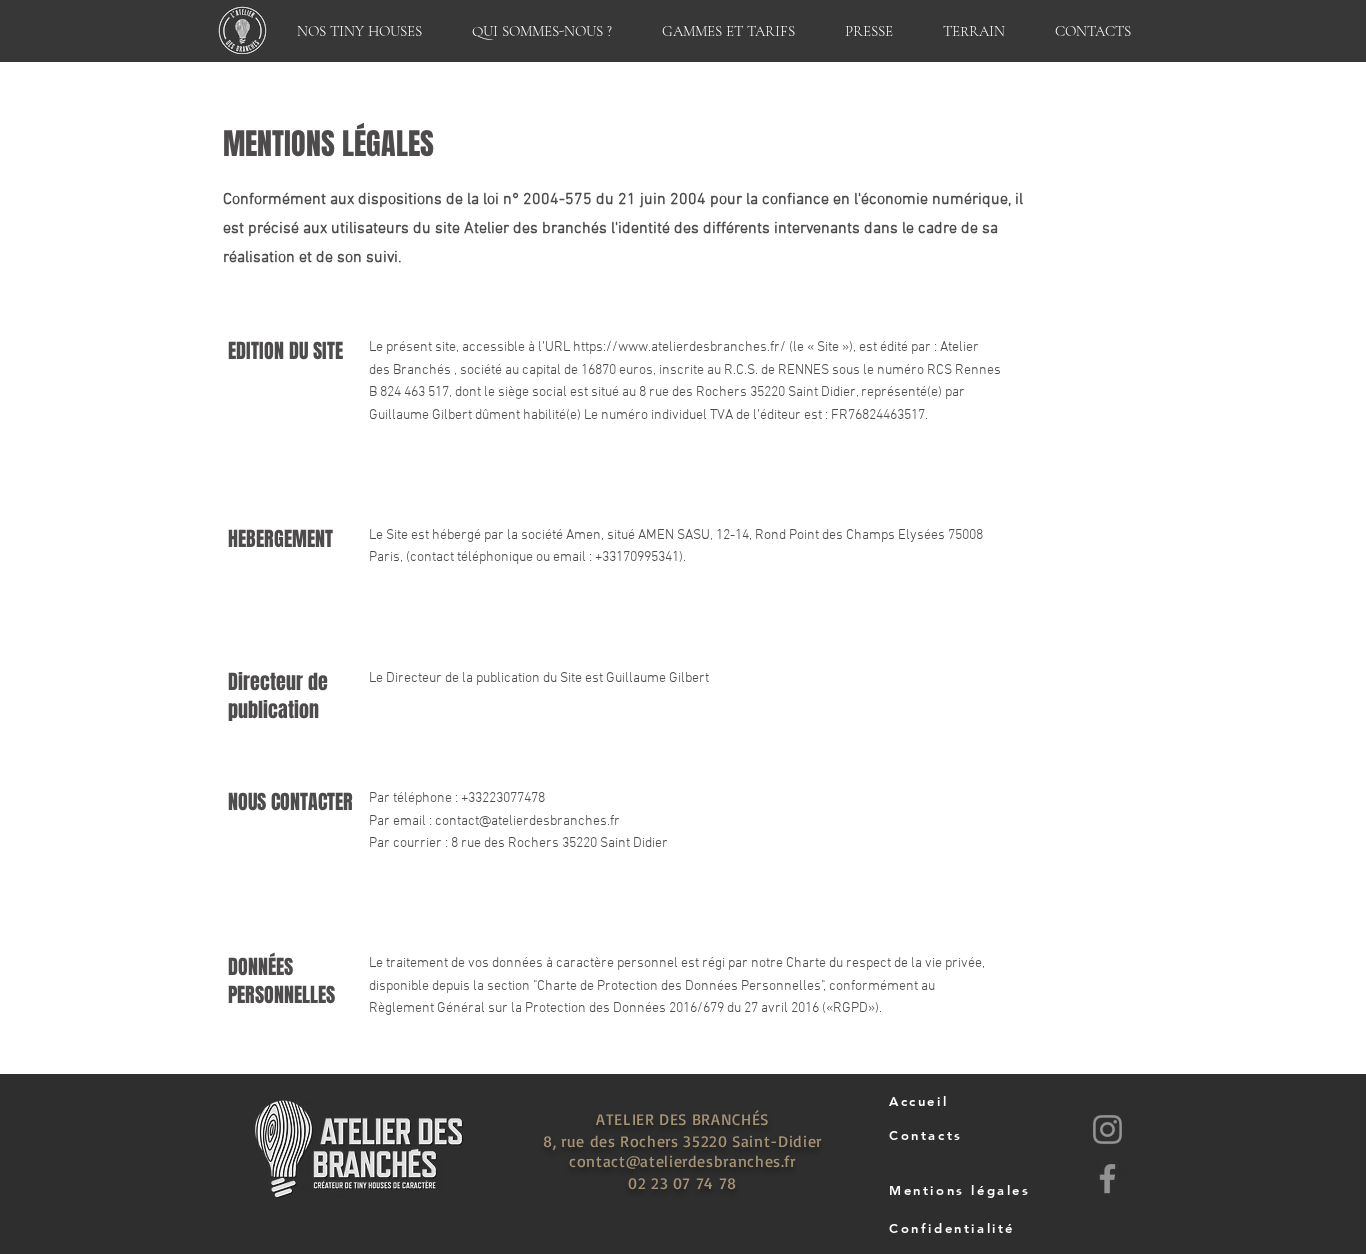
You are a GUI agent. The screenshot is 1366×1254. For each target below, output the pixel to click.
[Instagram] (1107, 1129)
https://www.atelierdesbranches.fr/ (679, 347)
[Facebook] (1107, 1178)
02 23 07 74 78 (682, 1183)
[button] (359, 31)
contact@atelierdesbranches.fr (527, 821)
